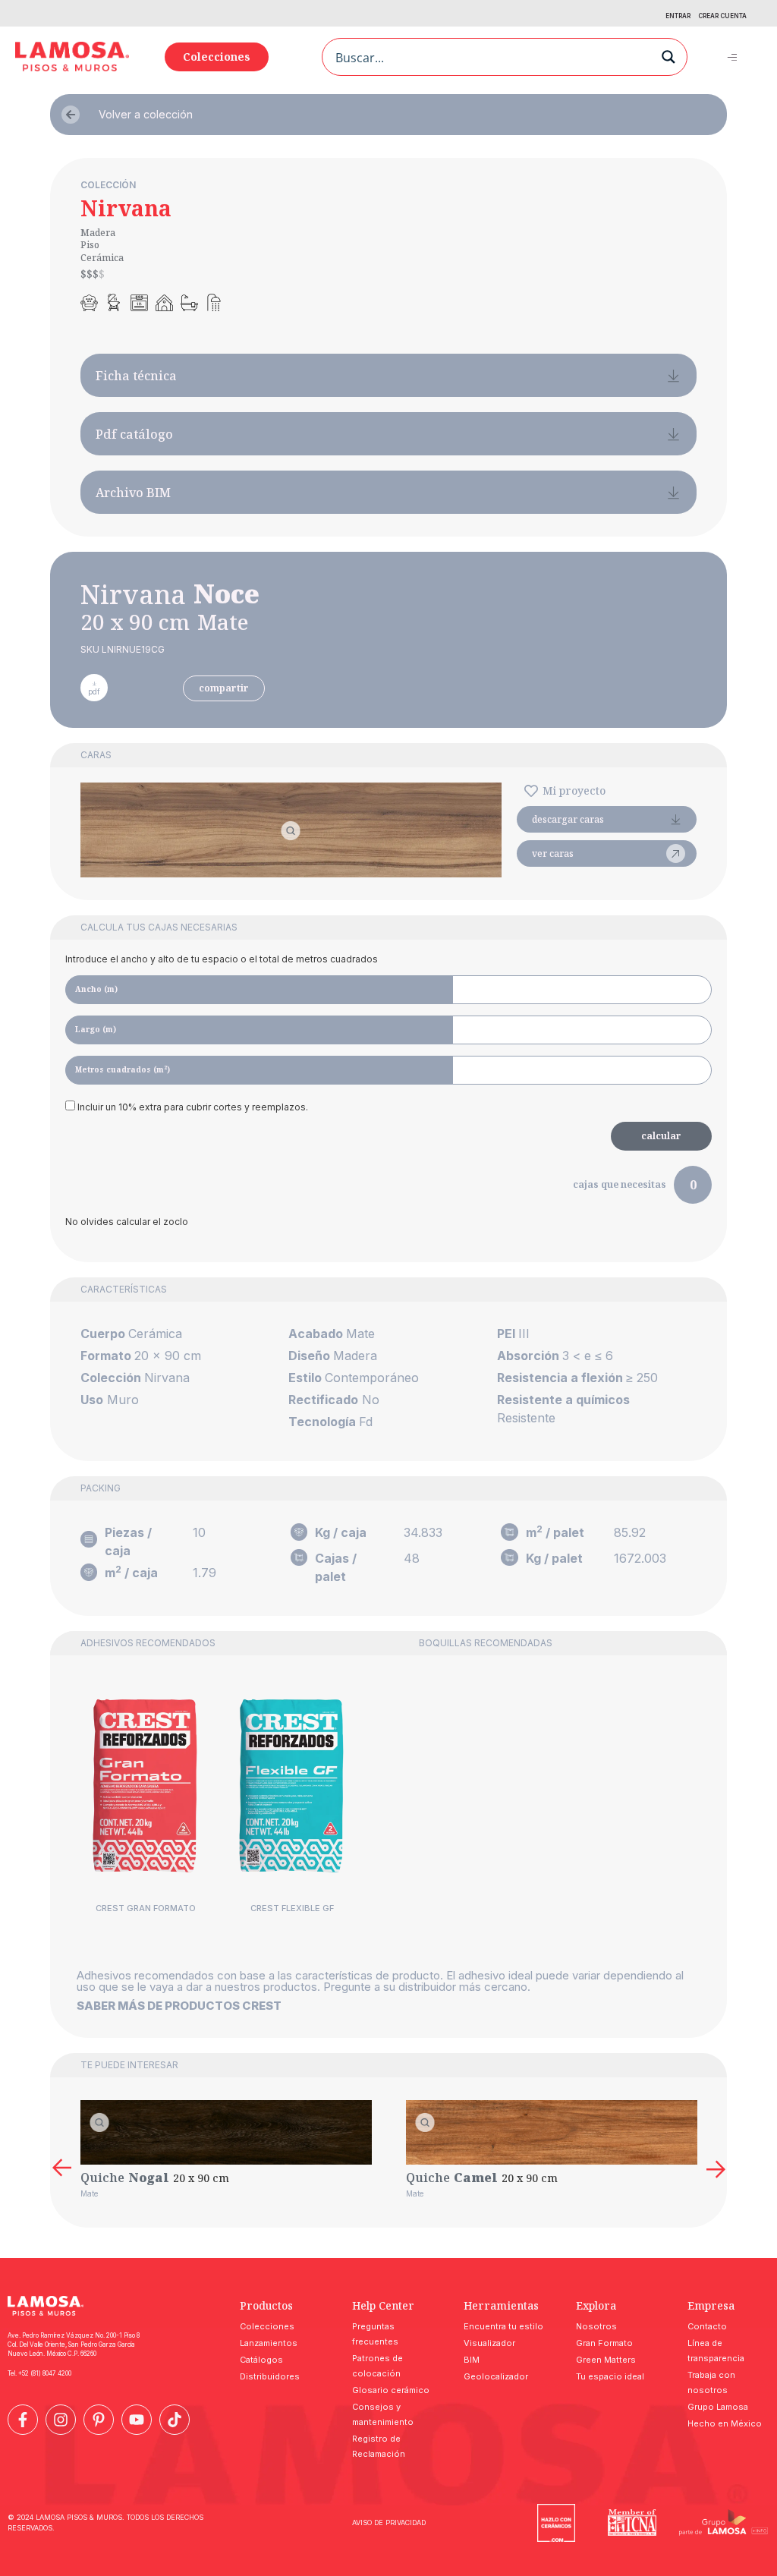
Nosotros (596, 2326)
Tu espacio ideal (610, 2376)
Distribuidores (270, 2376)
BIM (472, 2360)
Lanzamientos (269, 2343)
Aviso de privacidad (389, 2522)
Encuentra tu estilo (503, 2326)
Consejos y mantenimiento (383, 2414)
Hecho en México (725, 2423)
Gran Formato (604, 2343)
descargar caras (568, 819)
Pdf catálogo (134, 434)
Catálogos (261, 2360)
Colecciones (267, 2326)
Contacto (707, 2326)
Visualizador (489, 2343)
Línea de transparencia (716, 2351)
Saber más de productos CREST (179, 2006)
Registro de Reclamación (379, 2446)
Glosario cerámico (391, 2390)
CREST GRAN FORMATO (146, 1908)
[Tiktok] (175, 2420)
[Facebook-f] (23, 2420)
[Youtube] (137, 2420)
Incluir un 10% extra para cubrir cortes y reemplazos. (192, 1107)
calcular (661, 1136)
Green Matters (606, 2360)
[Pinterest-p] (99, 2420)
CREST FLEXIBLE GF (292, 1908)
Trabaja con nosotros (711, 2382)
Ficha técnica (136, 376)
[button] (732, 57)
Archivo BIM (133, 493)
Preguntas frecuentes (375, 2334)
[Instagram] (61, 2420)
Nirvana (126, 208)
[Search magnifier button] (668, 57)
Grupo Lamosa (718, 2407)
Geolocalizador (496, 2376)
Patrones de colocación (377, 2366)
